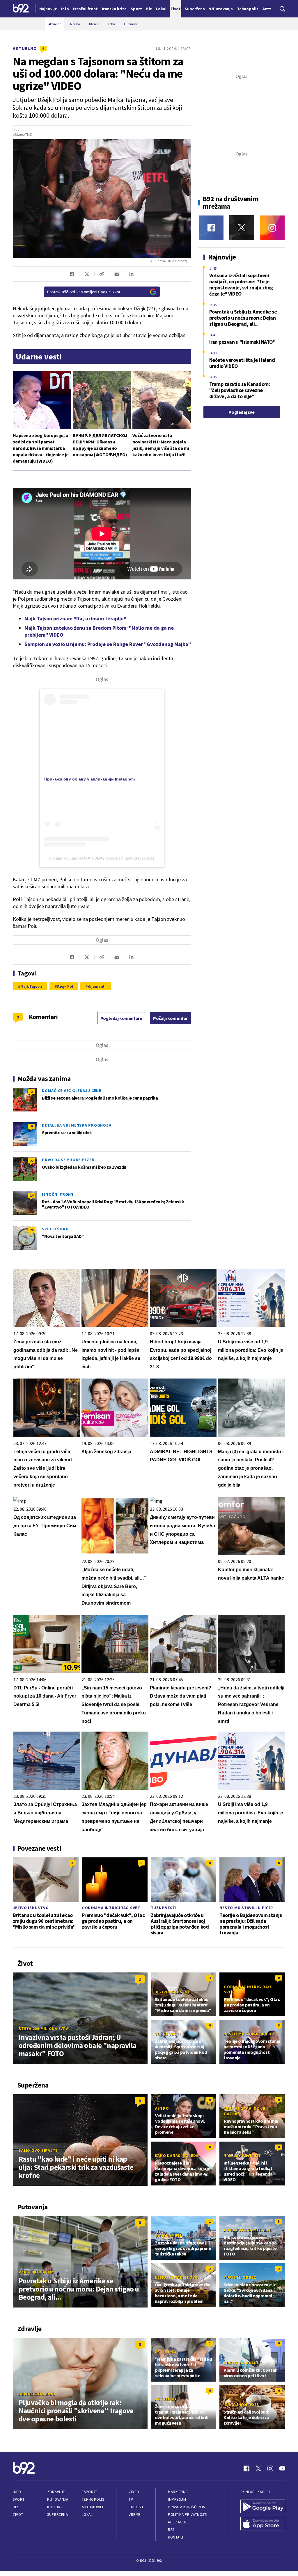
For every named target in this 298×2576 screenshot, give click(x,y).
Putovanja (58, 2499)
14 (32, 1195)
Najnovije (48, 9)
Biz (16, 2507)
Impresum (177, 2499)
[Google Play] (263, 2507)
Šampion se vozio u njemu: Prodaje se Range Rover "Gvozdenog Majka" (108, 644)
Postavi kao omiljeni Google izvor (84, 292)
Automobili (92, 2507)
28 (32, 1230)
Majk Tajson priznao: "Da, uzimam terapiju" (75, 619)
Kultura (55, 2507)
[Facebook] (211, 228)
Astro (162, 2108)
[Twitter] (242, 228)
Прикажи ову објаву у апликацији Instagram (89, 779)
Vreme (135, 2515)
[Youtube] (282, 2468)
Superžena (57, 2515)
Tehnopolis (93, 2499)
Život (18, 2515)
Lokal (87, 2515)
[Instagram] (272, 228)
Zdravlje (56, 2492)
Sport (19, 2499)
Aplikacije (178, 2522)
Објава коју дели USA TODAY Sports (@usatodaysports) (102, 858)
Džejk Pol (65, 986)
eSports (90, 2492)
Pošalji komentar (170, 1018)
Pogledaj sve (241, 412)
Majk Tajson (31, 986)
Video (134, 2492)
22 (32, 1161)
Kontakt (176, 2537)
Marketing (178, 2492)
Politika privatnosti (188, 2515)
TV (131, 2499)
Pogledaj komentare (121, 1018)
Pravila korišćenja (187, 2507)
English (136, 2507)
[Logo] (21, 9)
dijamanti (97, 986)
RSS (171, 2530)
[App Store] (263, 2524)
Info (17, 2492)
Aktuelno (25, 48)
